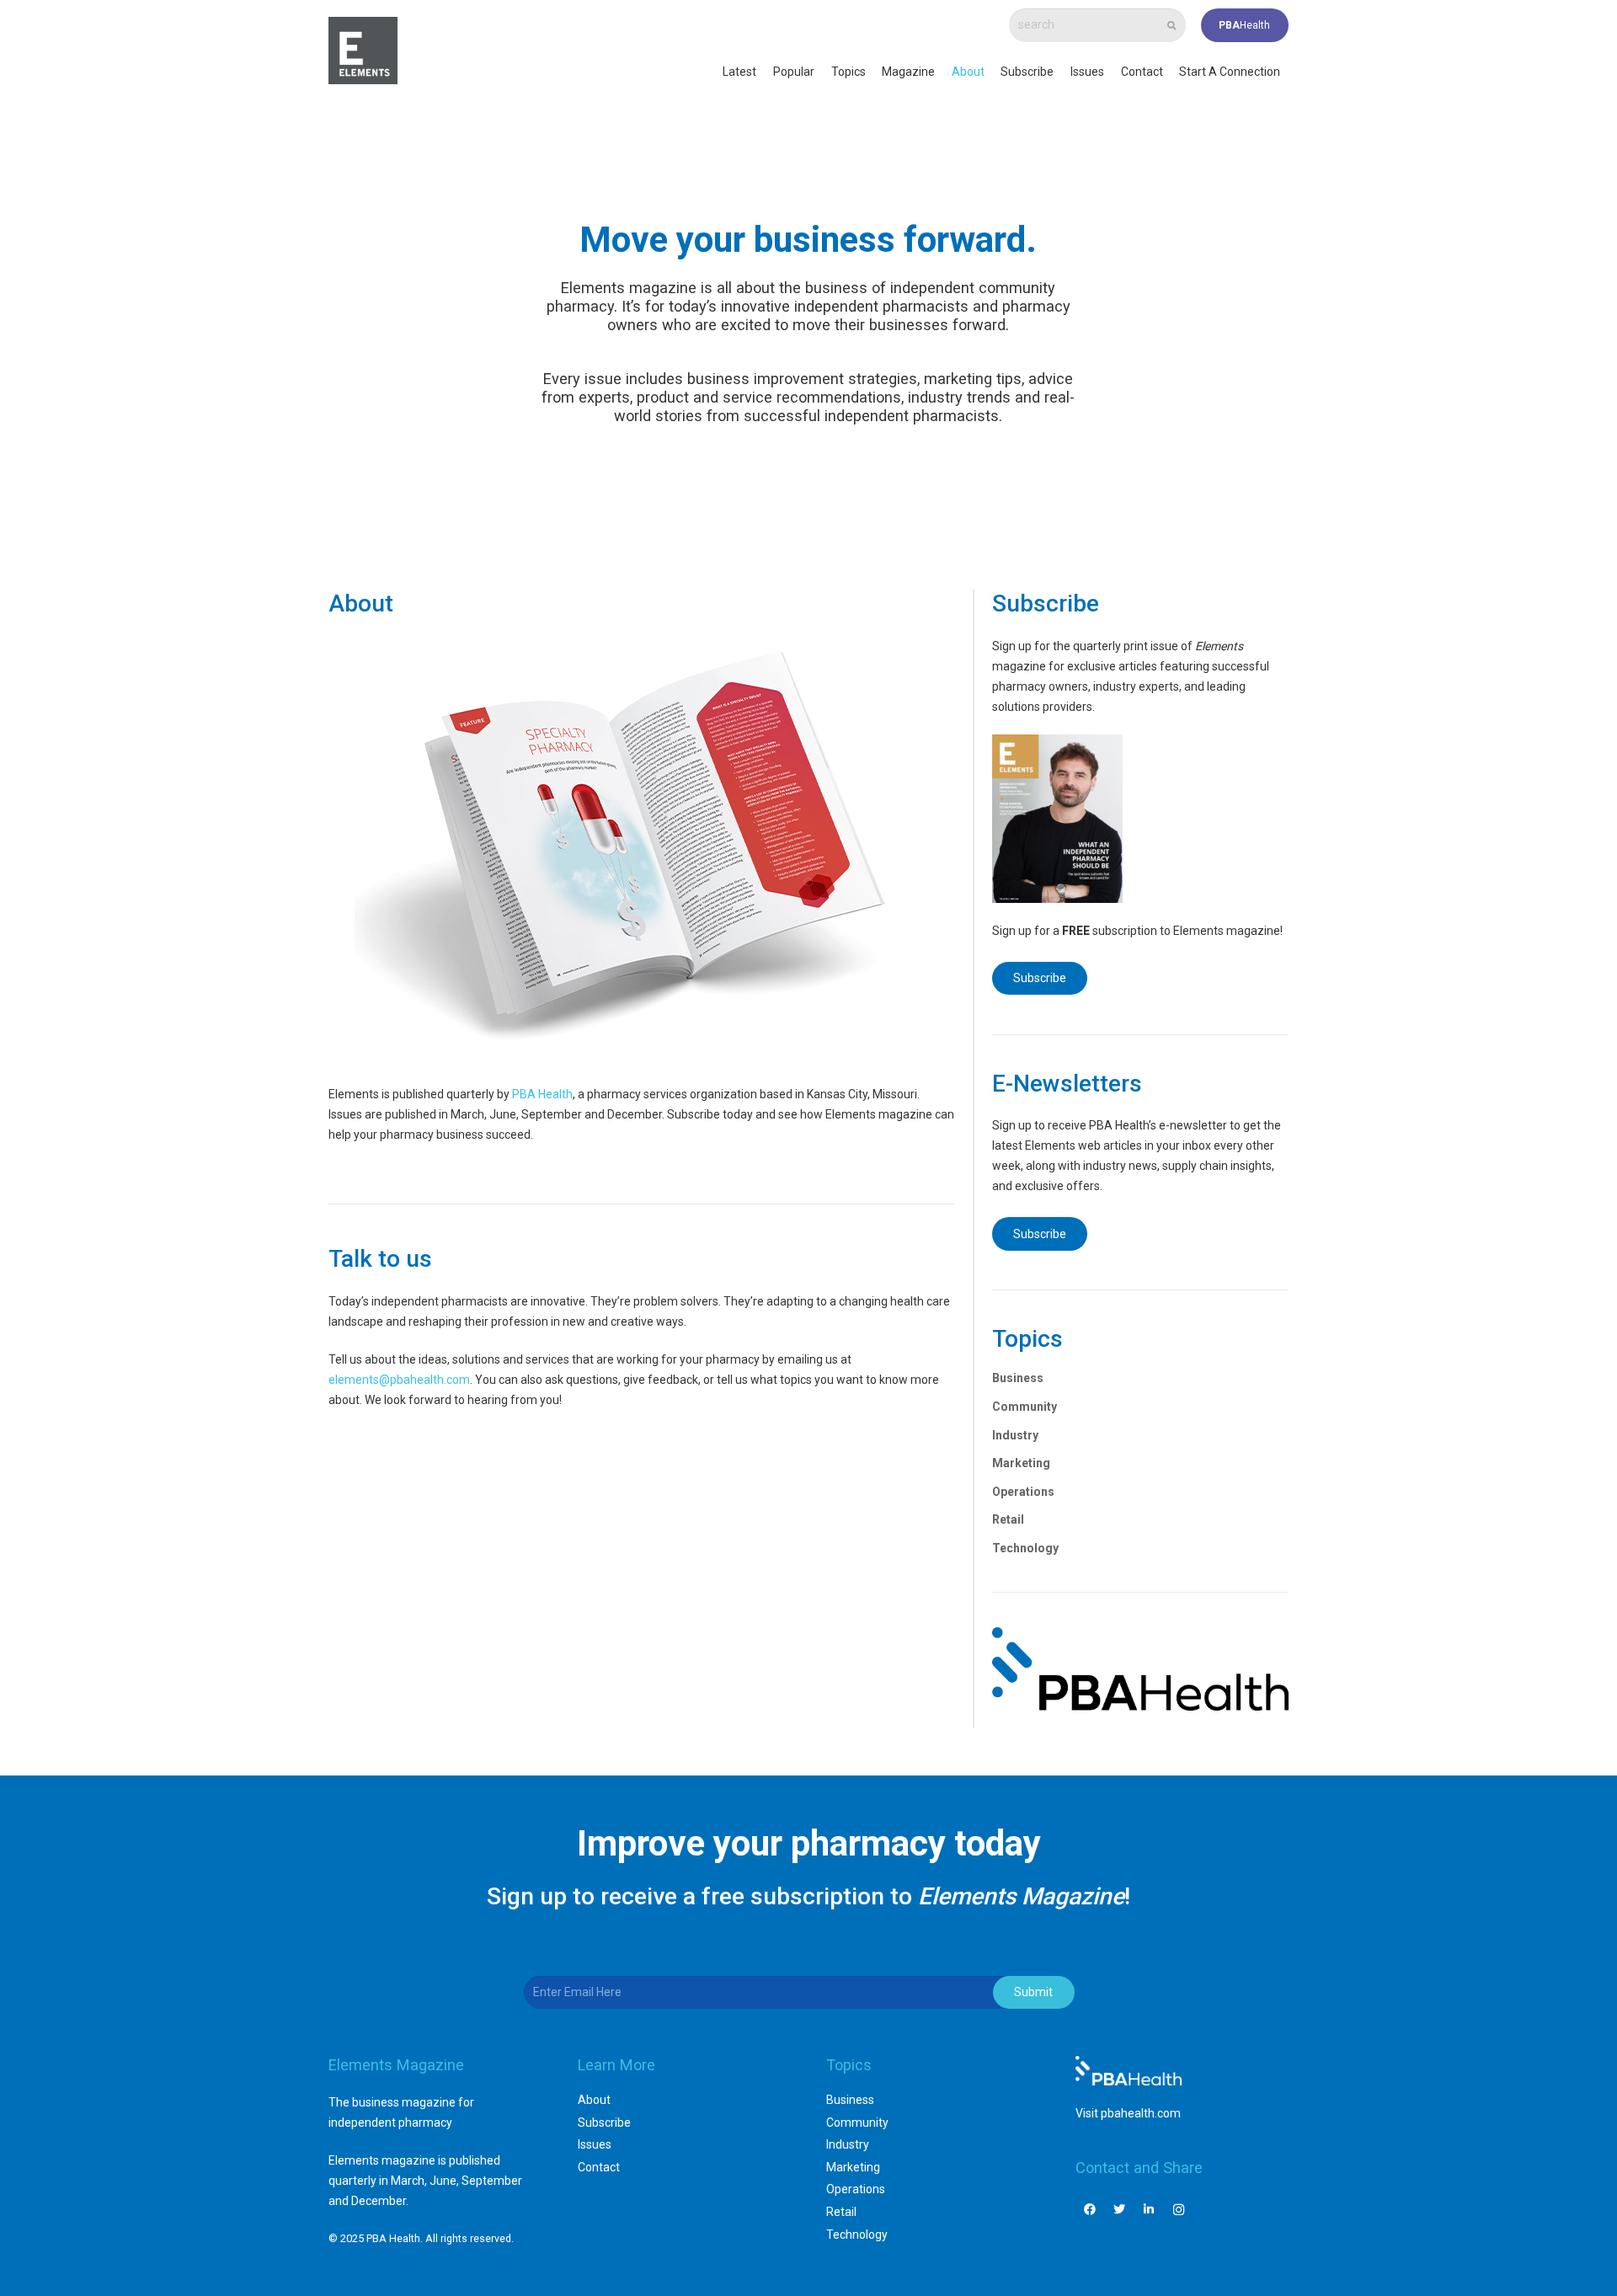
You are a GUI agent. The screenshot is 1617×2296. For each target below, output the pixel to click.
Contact (599, 2167)
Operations (1023, 1492)
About (594, 2100)
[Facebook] (1090, 2210)
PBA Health (542, 1094)
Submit (1033, 1992)
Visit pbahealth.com (1128, 2113)
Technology (1025, 1548)
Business (1018, 1378)
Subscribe (604, 2122)
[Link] (363, 51)
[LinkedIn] (1149, 2210)
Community (1025, 1407)
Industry (1015, 1435)
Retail (1008, 1519)
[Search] (1172, 26)
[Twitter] (1120, 2210)
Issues (595, 2144)
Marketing (1021, 1463)
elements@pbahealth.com (399, 1380)
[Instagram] (1179, 2210)
